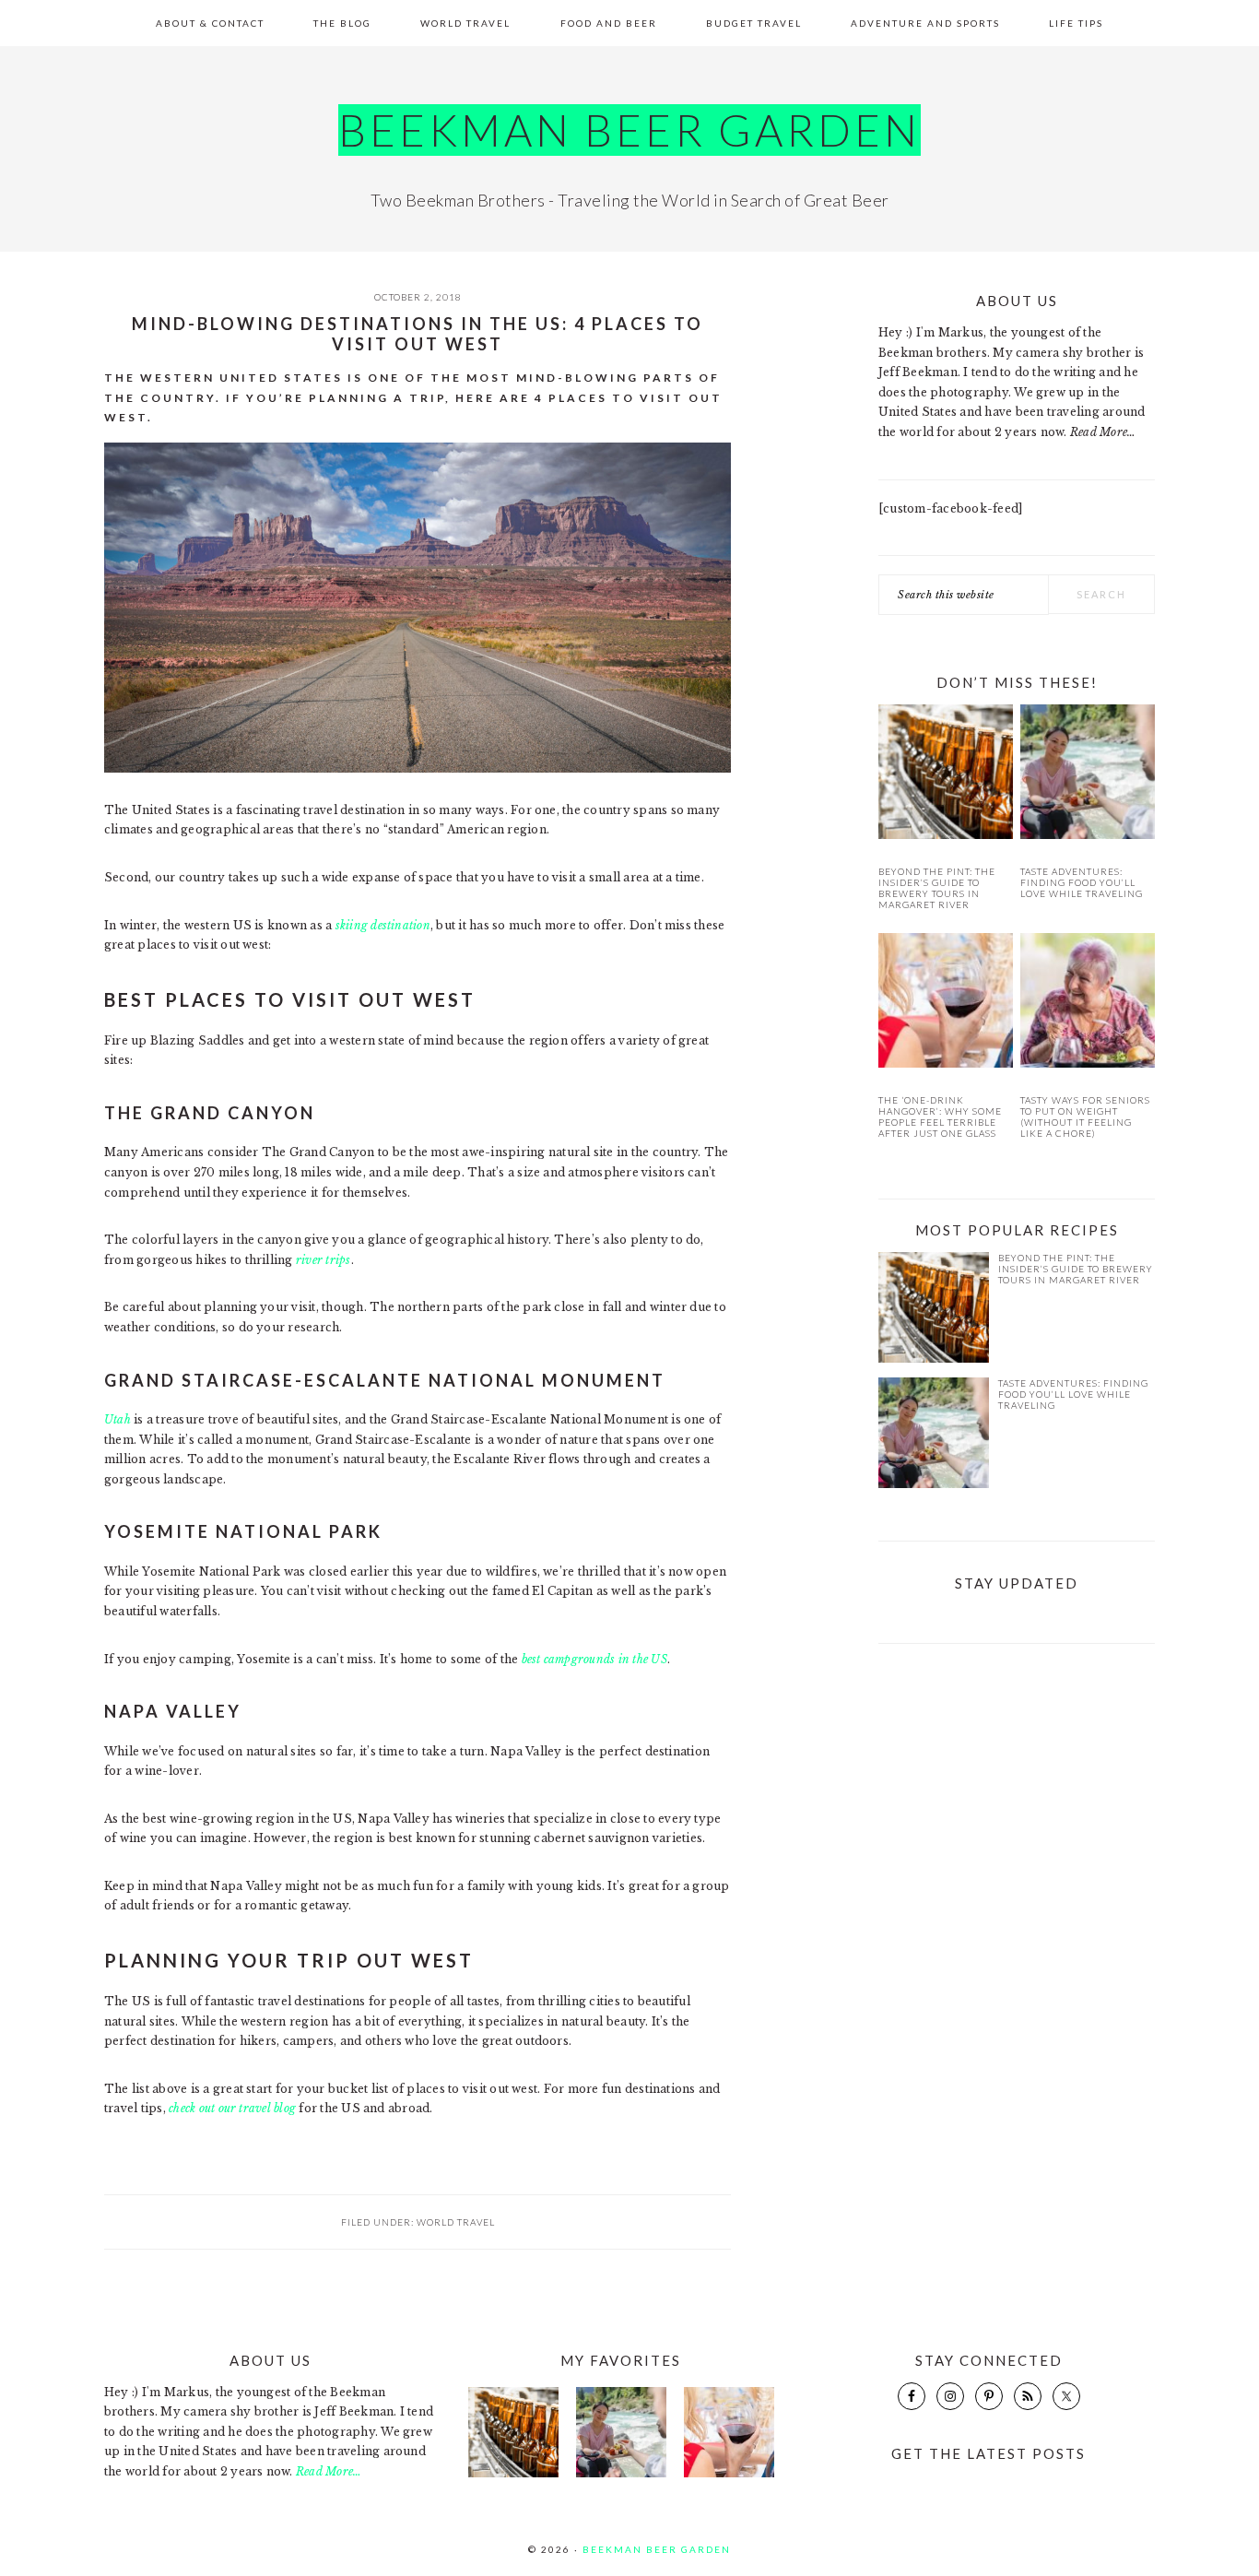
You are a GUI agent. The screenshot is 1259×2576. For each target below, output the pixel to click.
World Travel (456, 2222)
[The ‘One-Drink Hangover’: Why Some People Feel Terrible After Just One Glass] (946, 1004)
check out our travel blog (232, 2108)
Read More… (1103, 432)
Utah (118, 1419)
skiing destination (383, 925)
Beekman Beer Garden (629, 130)
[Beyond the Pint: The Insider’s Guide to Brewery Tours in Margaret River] (946, 775)
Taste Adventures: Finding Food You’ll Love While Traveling (1082, 882)
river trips (324, 1260)
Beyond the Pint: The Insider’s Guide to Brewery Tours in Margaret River (937, 888)
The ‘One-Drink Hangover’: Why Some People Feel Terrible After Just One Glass (940, 1117)
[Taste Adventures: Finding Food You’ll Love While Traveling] (1088, 775)
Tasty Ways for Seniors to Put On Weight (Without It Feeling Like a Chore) (1085, 1117)
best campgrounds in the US (594, 1659)
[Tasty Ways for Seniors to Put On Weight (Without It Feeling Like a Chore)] (1088, 1004)
